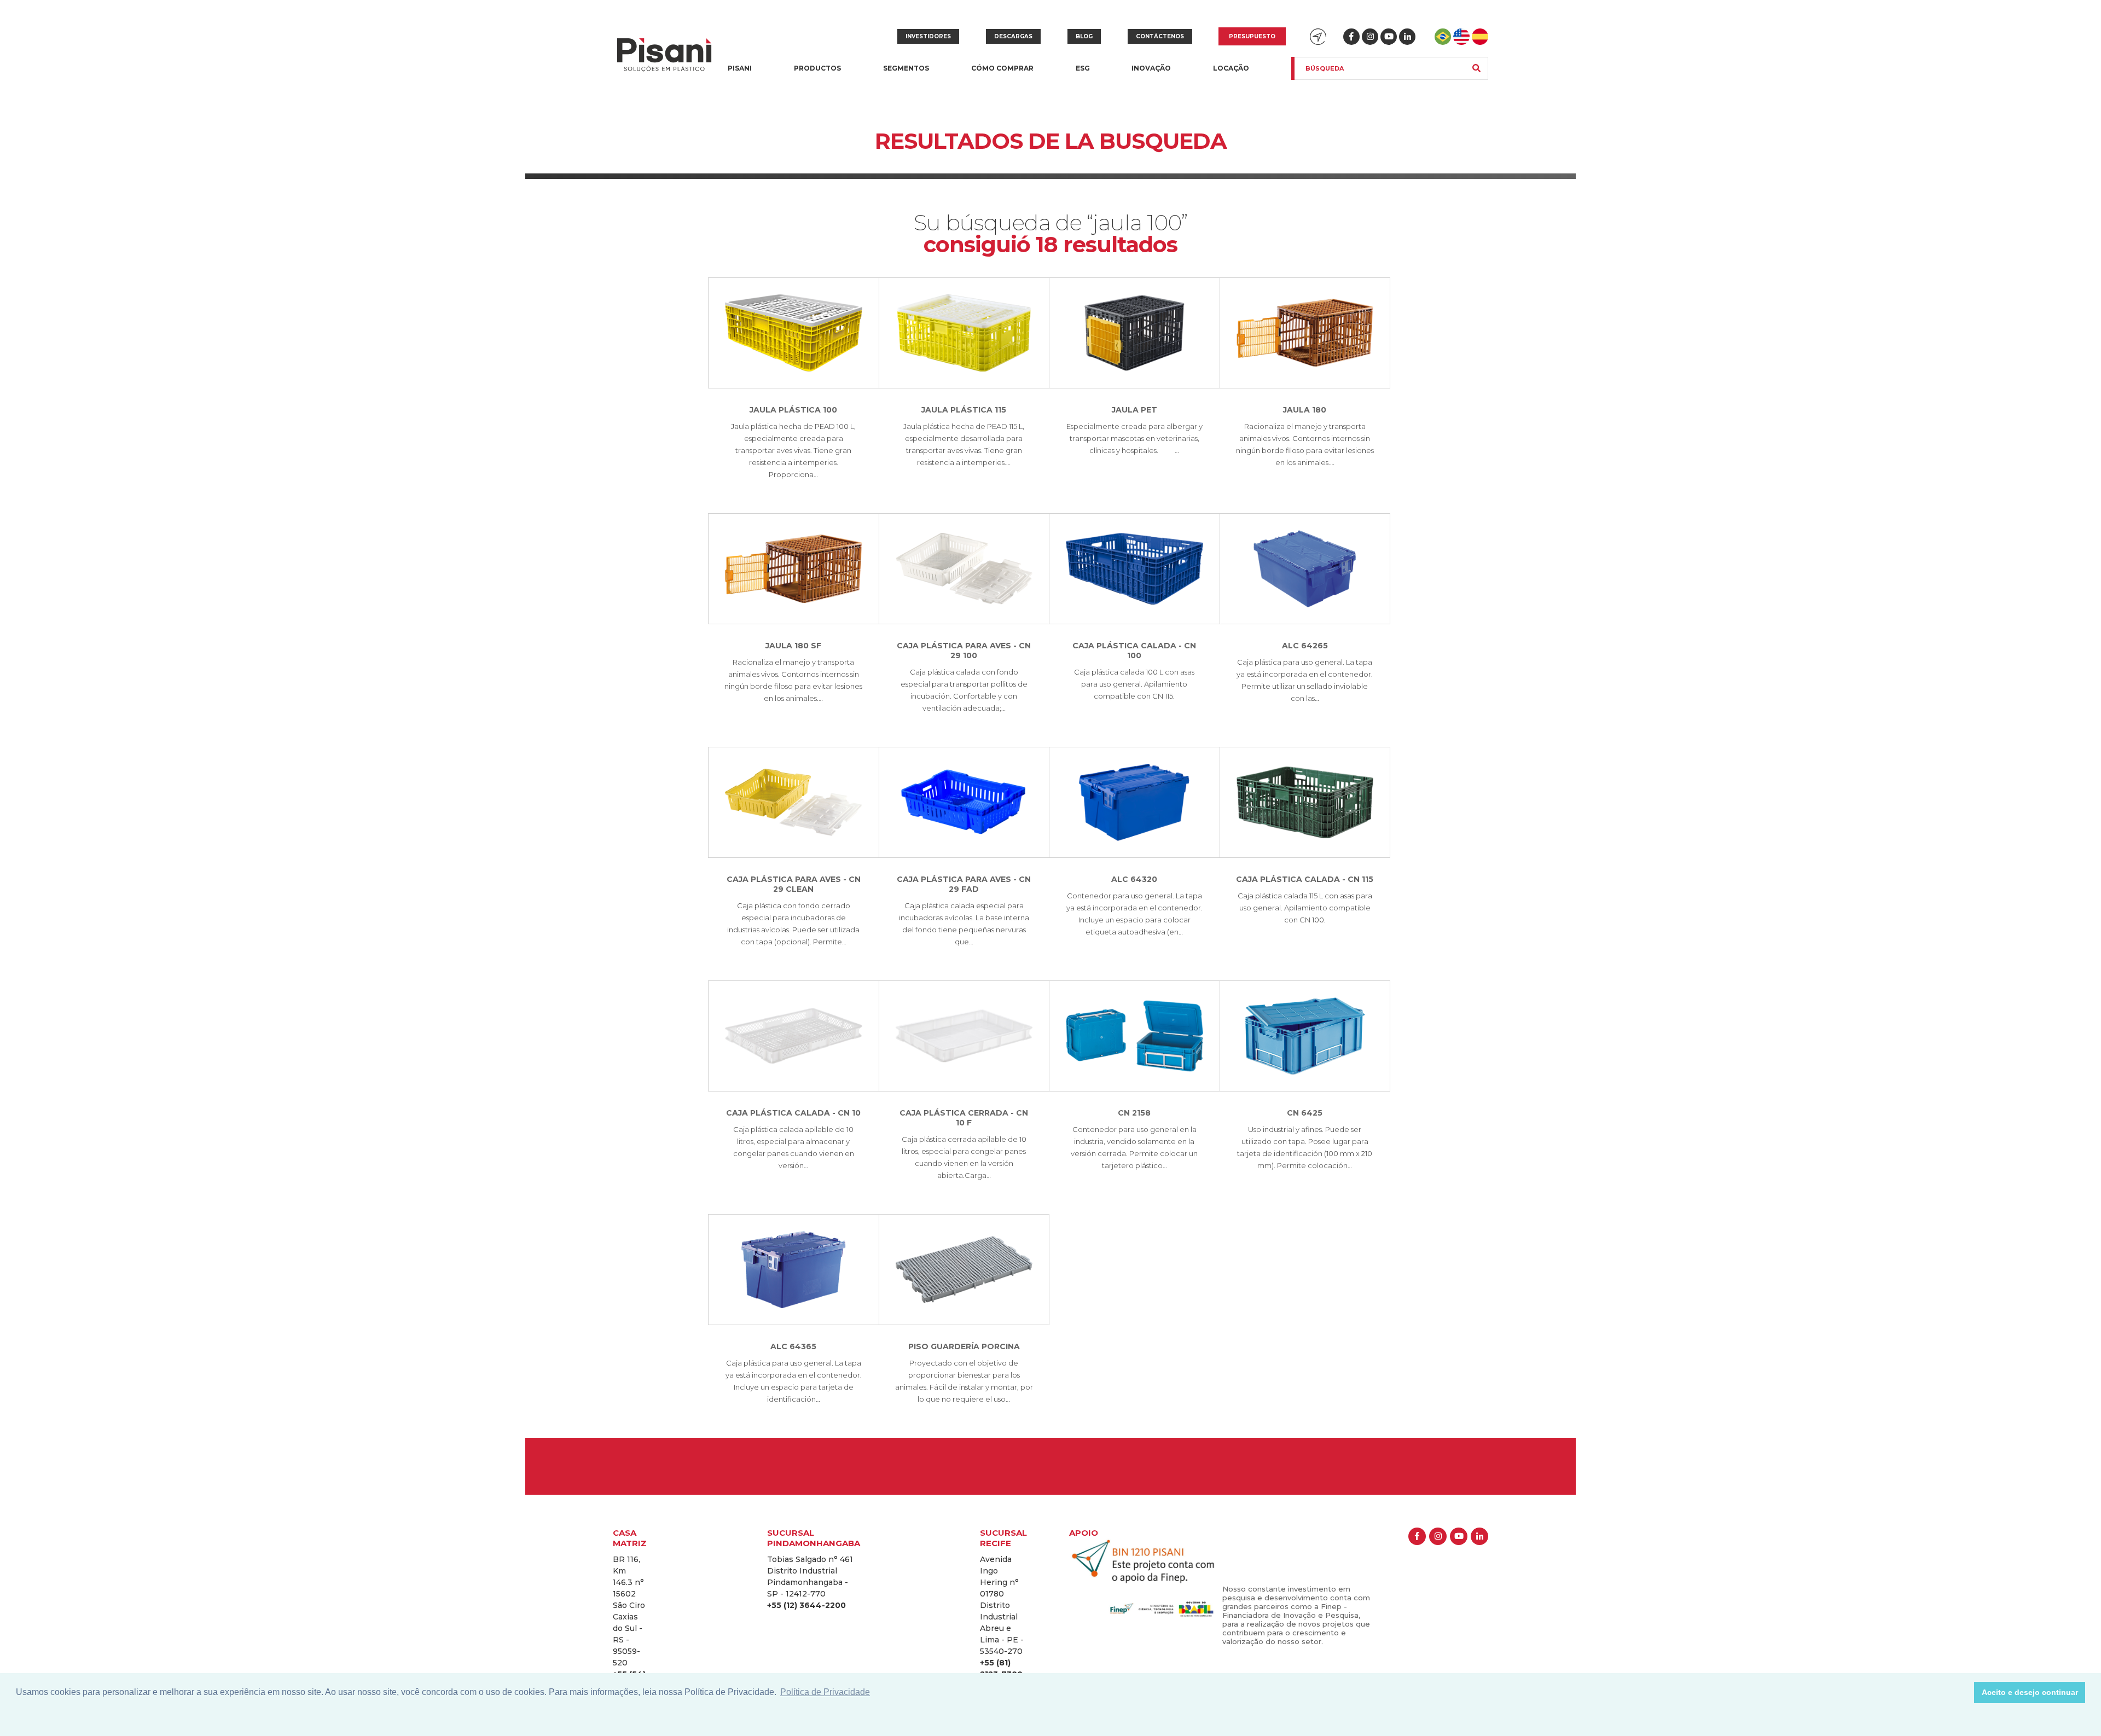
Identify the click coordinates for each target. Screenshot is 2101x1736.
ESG (1083, 68)
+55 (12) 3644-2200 (806, 1605)
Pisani (740, 75)
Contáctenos (1160, 36)
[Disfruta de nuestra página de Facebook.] (1351, 37)
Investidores (928, 36)
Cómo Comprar (1002, 68)
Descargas (1013, 36)
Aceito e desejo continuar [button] (2030, 1692)
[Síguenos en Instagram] (1370, 37)
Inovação (1151, 68)
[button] (1963, 1693)
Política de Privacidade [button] (825, 1692)
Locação (1231, 68)
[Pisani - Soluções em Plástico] (664, 56)
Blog (1084, 36)
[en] (1461, 37)
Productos (817, 75)
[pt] (1443, 37)
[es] (1480, 37)
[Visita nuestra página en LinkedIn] (1407, 37)
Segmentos (906, 75)
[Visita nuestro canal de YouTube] (1389, 37)
